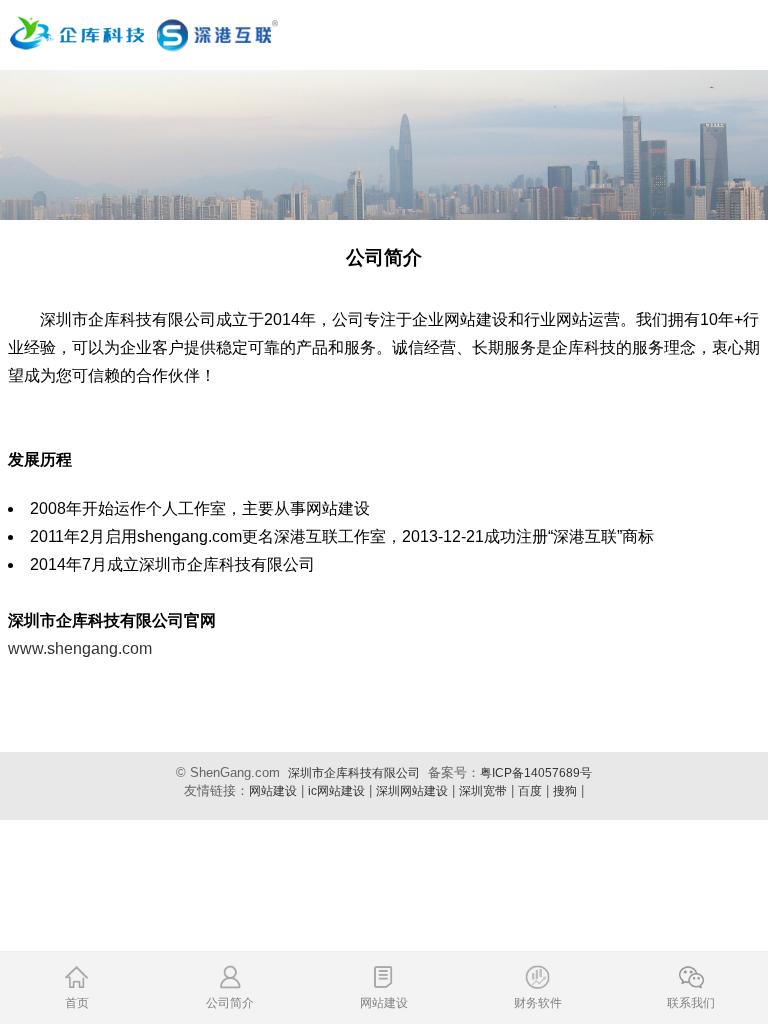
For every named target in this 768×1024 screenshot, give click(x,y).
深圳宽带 (483, 791)
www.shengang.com (80, 648)
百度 (530, 791)
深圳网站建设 (412, 791)
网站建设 (273, 791)
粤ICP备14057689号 (536, 773)
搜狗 (565, 791)
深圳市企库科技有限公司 (354, 773)
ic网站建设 (336, 791)
